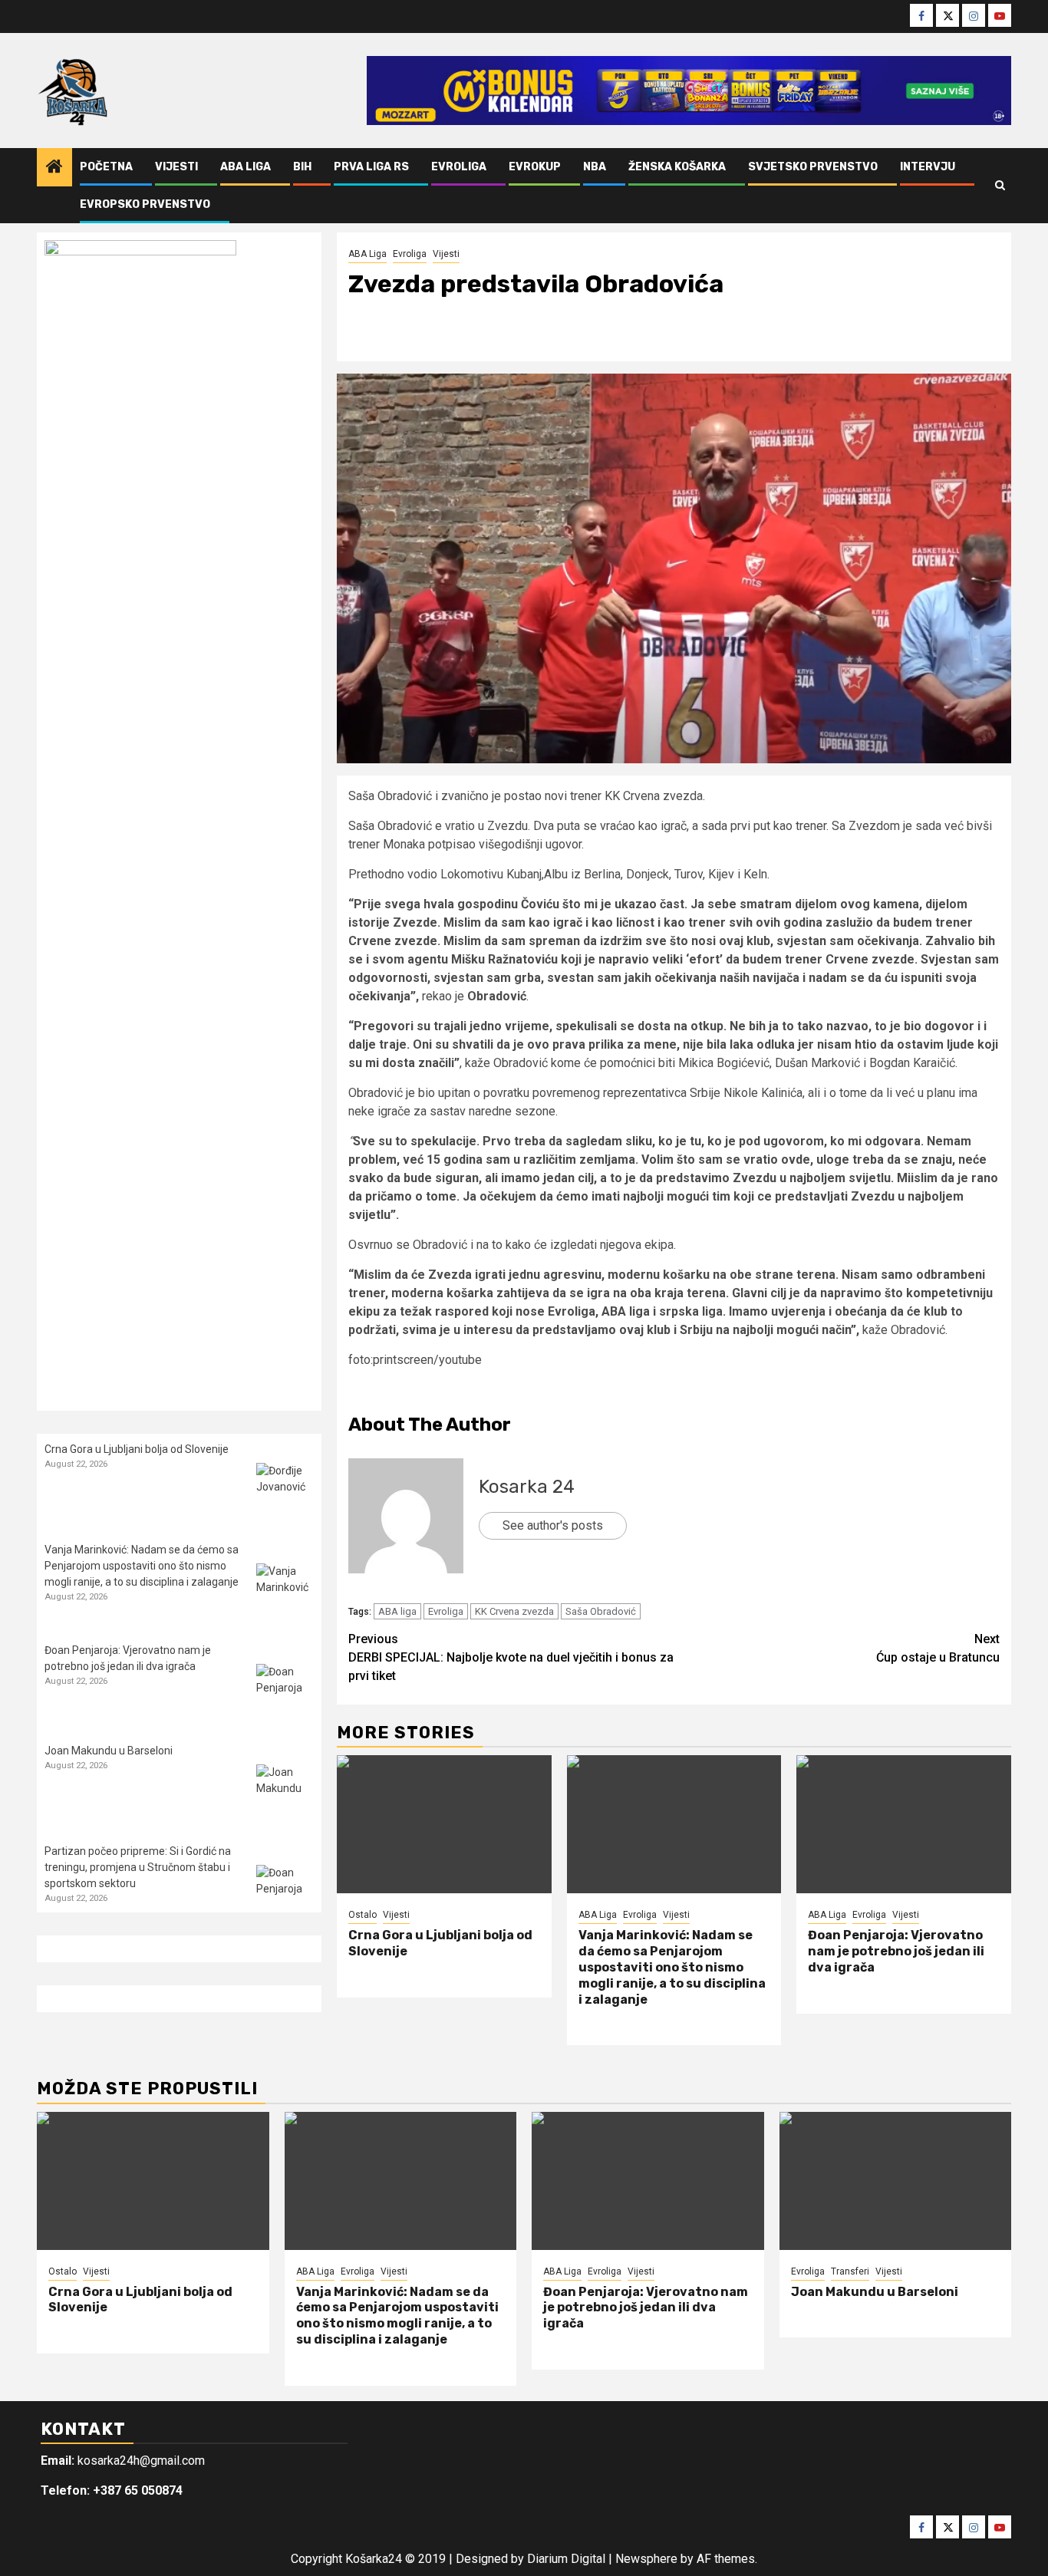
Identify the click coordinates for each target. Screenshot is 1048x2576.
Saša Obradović (601, 1611)
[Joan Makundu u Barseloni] (285, 1793)
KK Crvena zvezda (514, 1611)
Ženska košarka (677, 167)
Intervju (928, 167)
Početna (106, 167)
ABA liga (397, 1611)
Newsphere (646, 2559)
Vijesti (176, 167)
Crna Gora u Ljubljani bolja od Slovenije (137, 1449)
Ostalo (363, 1915)
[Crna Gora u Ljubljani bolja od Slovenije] (444, 1824)
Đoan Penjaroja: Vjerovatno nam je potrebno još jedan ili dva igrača (896, 1951)
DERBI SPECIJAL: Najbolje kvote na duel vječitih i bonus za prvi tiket (511, 1657)
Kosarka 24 (527, 1487)
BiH (302, 167)
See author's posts (553, 1525)
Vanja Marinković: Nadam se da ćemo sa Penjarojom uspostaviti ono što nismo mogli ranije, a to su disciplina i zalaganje (672, 1967)
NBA (595, 167)
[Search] (1000, 186)
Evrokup (535, 167)
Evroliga (459, 167)
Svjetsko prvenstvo (813, 167)
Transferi (850, 2271)
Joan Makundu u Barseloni (109, 1751)
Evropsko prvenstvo (145, 204)
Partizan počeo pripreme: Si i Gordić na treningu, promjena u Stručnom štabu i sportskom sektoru (138, 1867)
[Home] (54, 168)
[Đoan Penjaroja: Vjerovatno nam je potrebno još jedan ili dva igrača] (904, 1824)
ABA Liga (246, 167)
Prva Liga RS (371, 167)
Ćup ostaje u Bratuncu (938, 1648)
